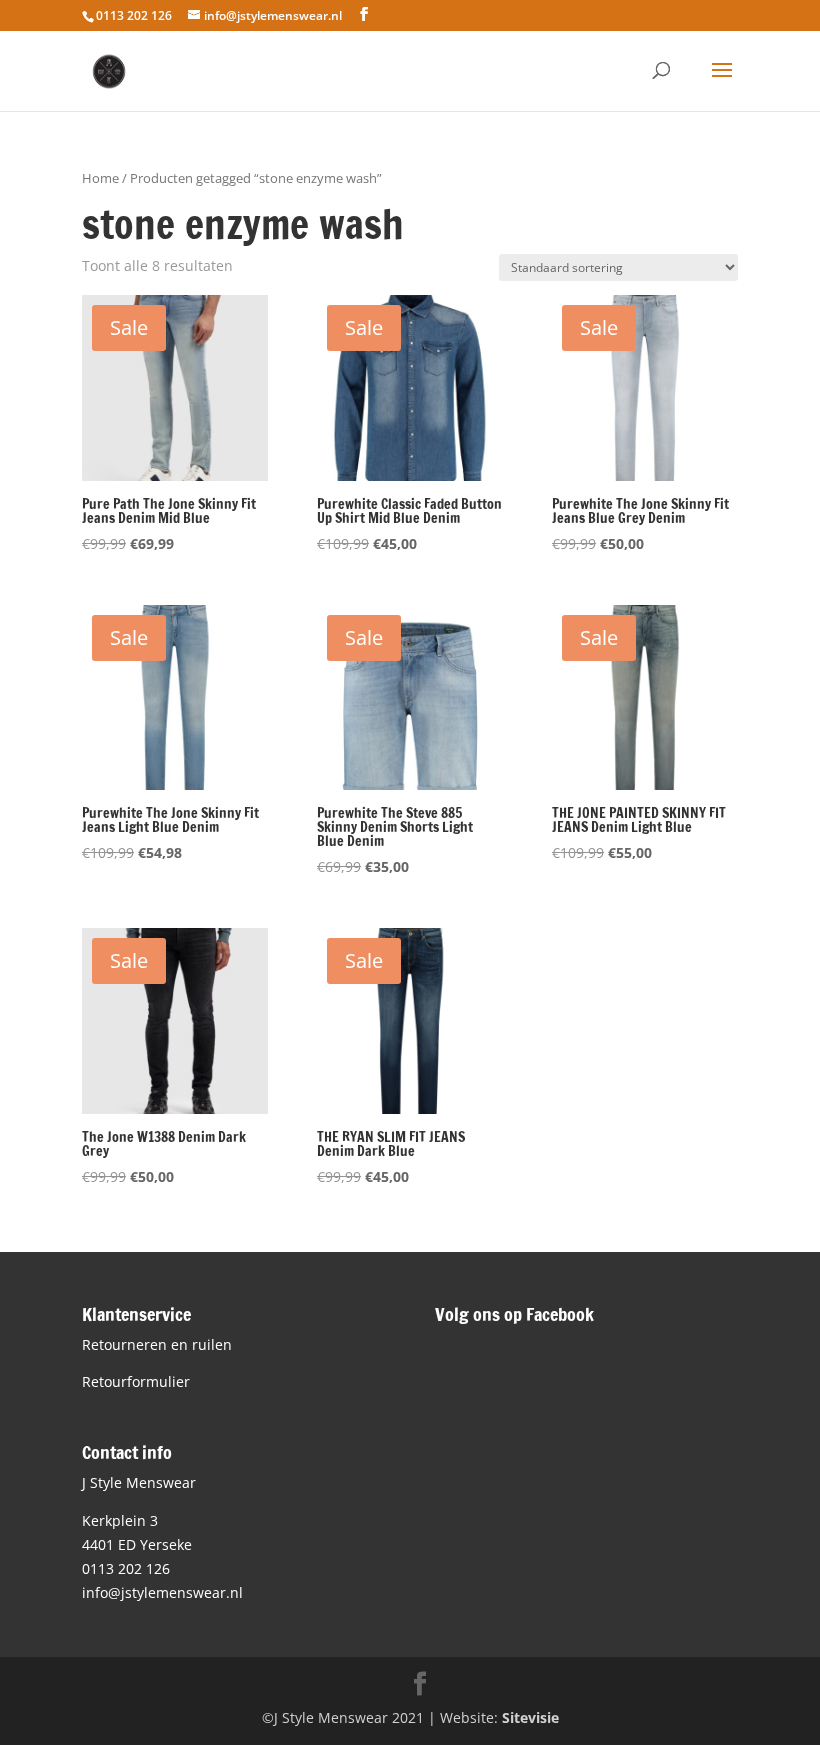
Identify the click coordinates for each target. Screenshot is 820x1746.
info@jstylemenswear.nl (162, 1592)
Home (100, 178)
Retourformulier (136, 1381)
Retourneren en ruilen (157, 1344)
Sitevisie (530, 1717)
